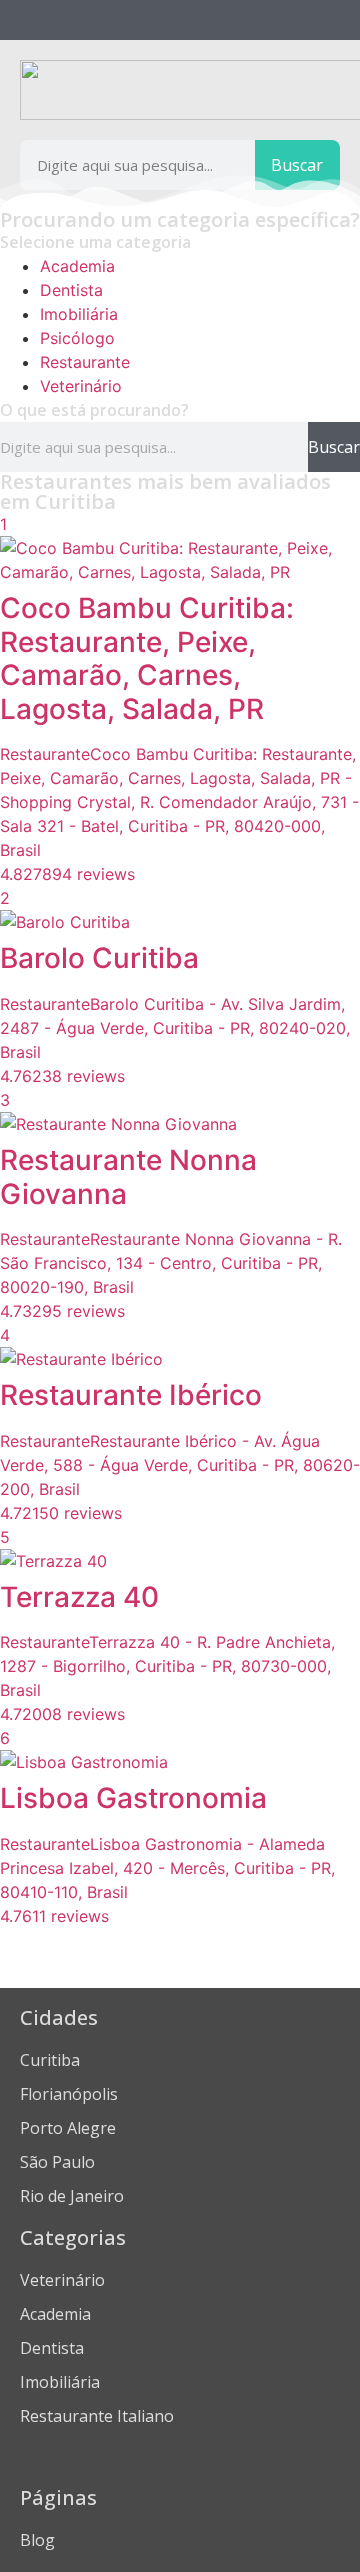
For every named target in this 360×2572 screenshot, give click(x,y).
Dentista (71, 290)
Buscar (297, 165)
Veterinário (81, 386)
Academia (77, 266)
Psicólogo (77, 338)
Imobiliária (79, 314)
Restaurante (85, 362)
